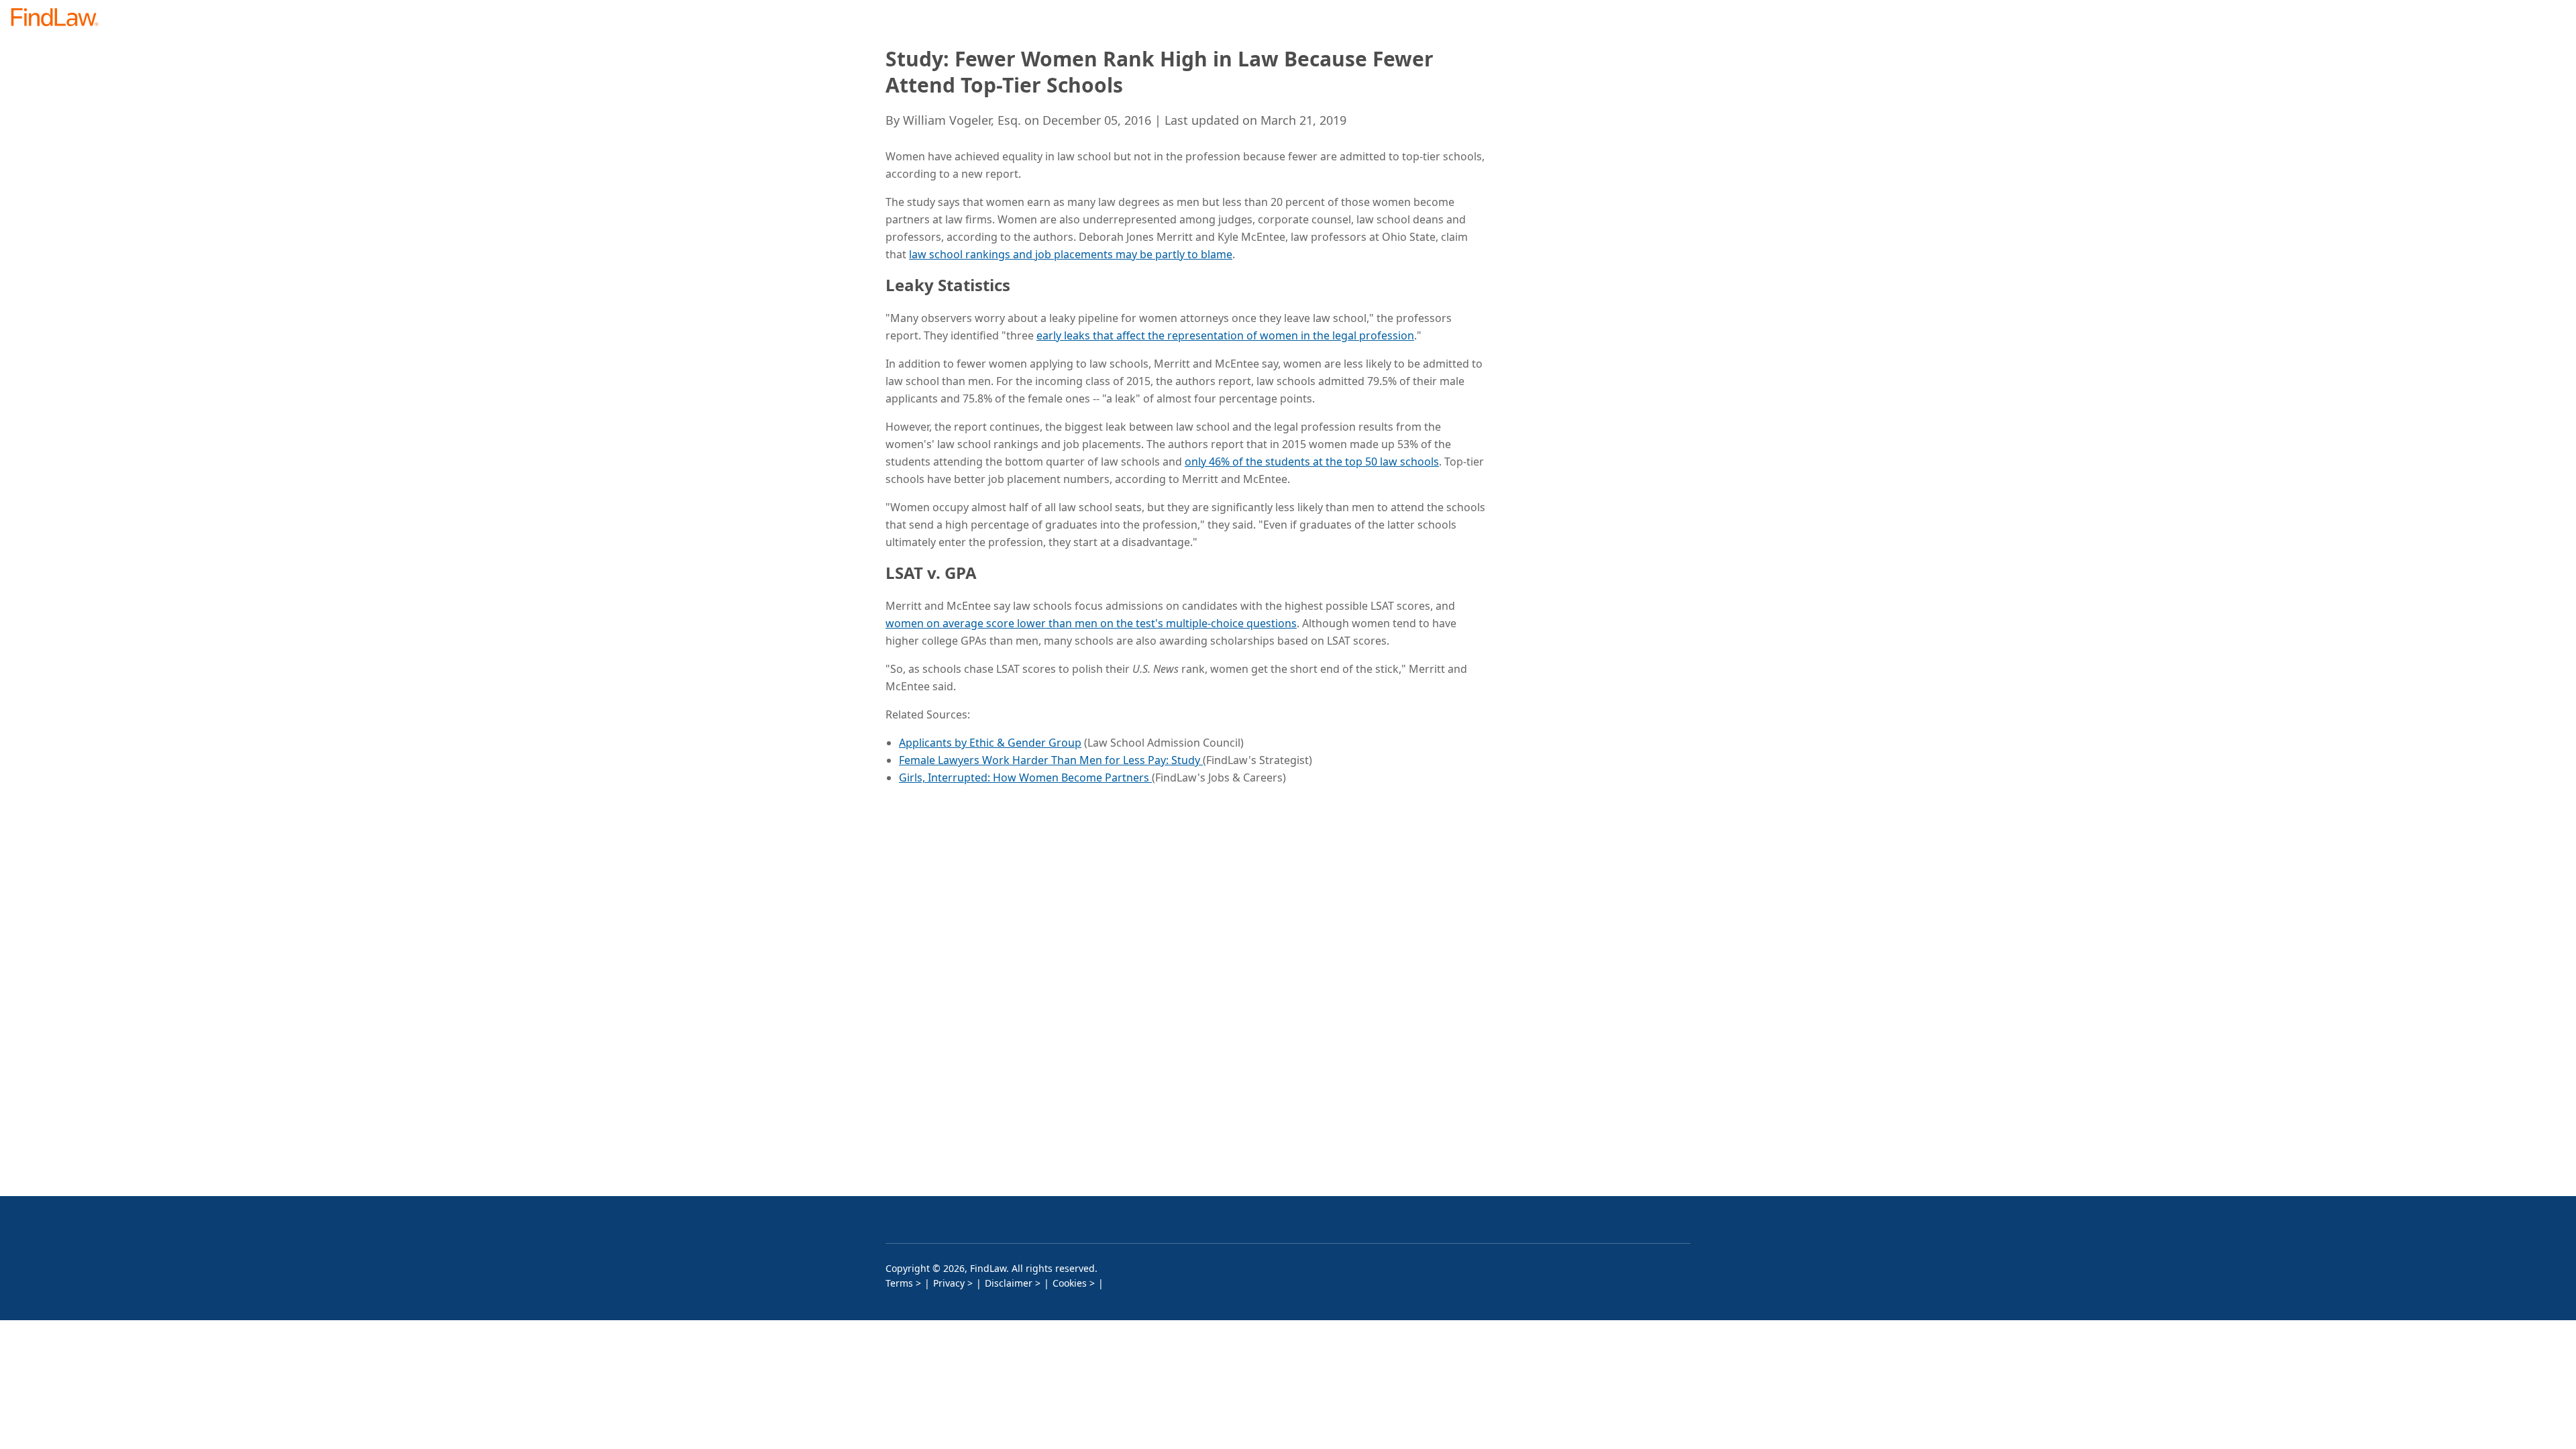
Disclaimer (1009, 1283)
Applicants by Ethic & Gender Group (990, 743)
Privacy (949, 1283)
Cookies (1070, 1283)
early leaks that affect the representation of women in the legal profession (1225, 335)
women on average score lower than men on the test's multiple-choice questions (1091, 623)
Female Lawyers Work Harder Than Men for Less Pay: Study (1051, 760)
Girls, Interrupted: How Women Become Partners (1025, 777)
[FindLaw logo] (60, 18)
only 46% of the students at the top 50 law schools (1312, 462)
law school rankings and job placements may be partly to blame (1071, 254)
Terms (899, 1283)
